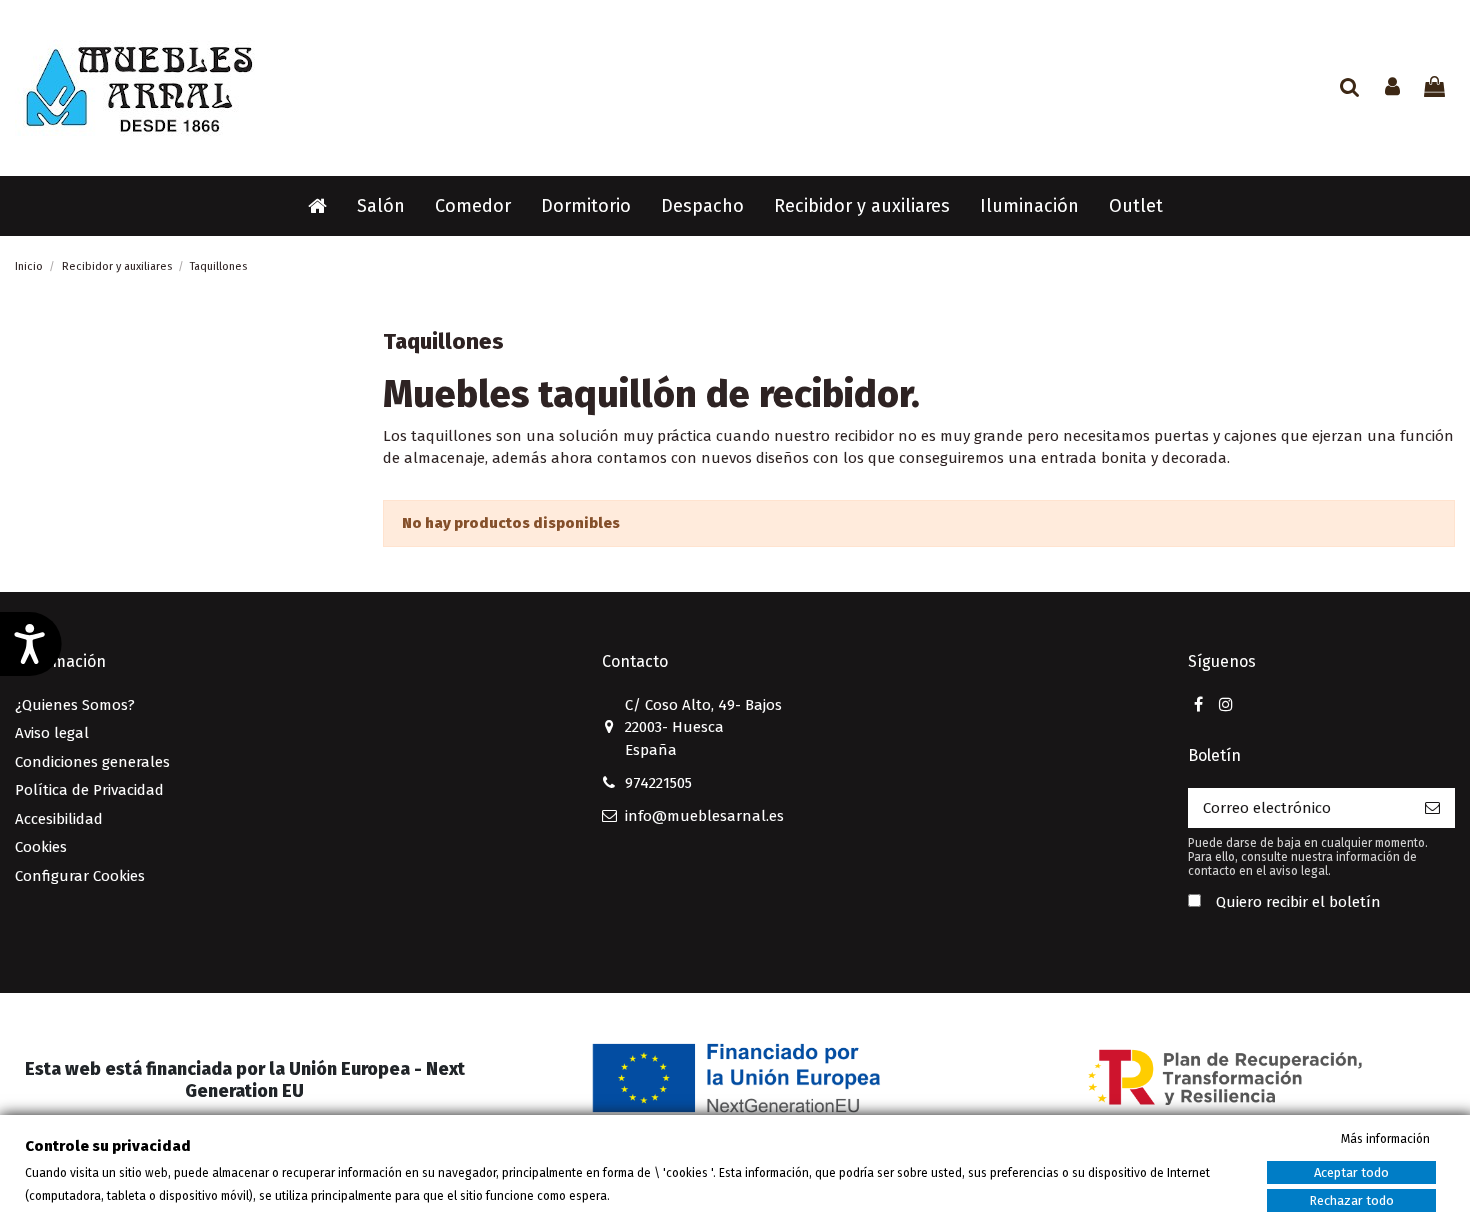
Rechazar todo (1351, 1200)
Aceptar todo (1351, 1172)
